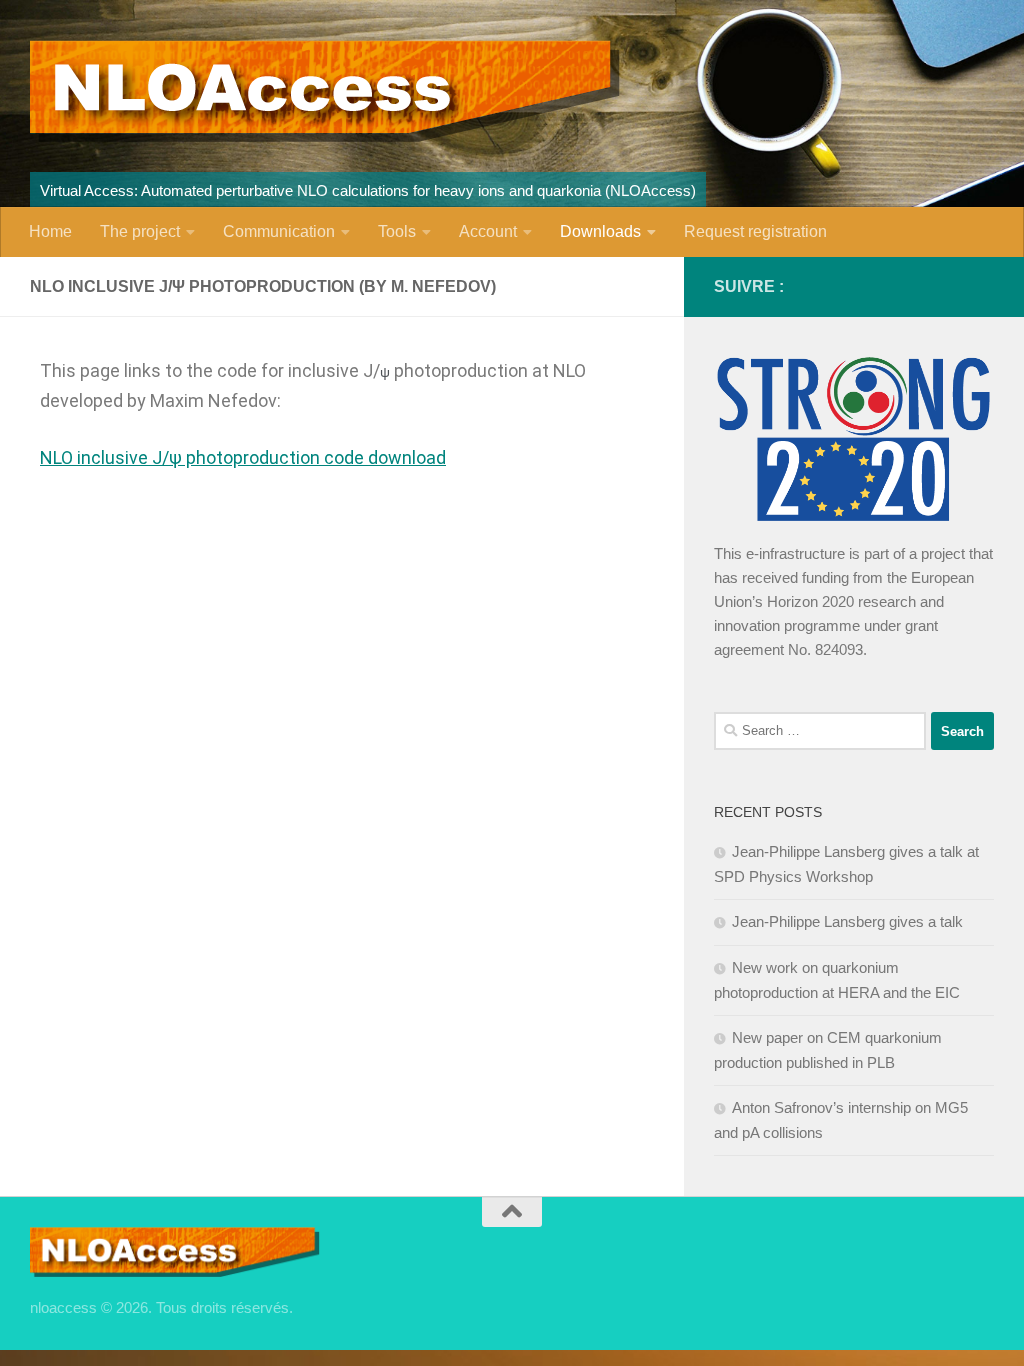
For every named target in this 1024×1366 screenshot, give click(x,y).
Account (488, 231)
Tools (397, 231)
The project (140, 231)
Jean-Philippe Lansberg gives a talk (847, 921)
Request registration (755, 231)
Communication (279, 231)
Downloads (600, 231)
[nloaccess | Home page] (325, 91)
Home (50, 231)
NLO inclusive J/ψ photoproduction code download (243, 457)
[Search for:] (820, 731)
